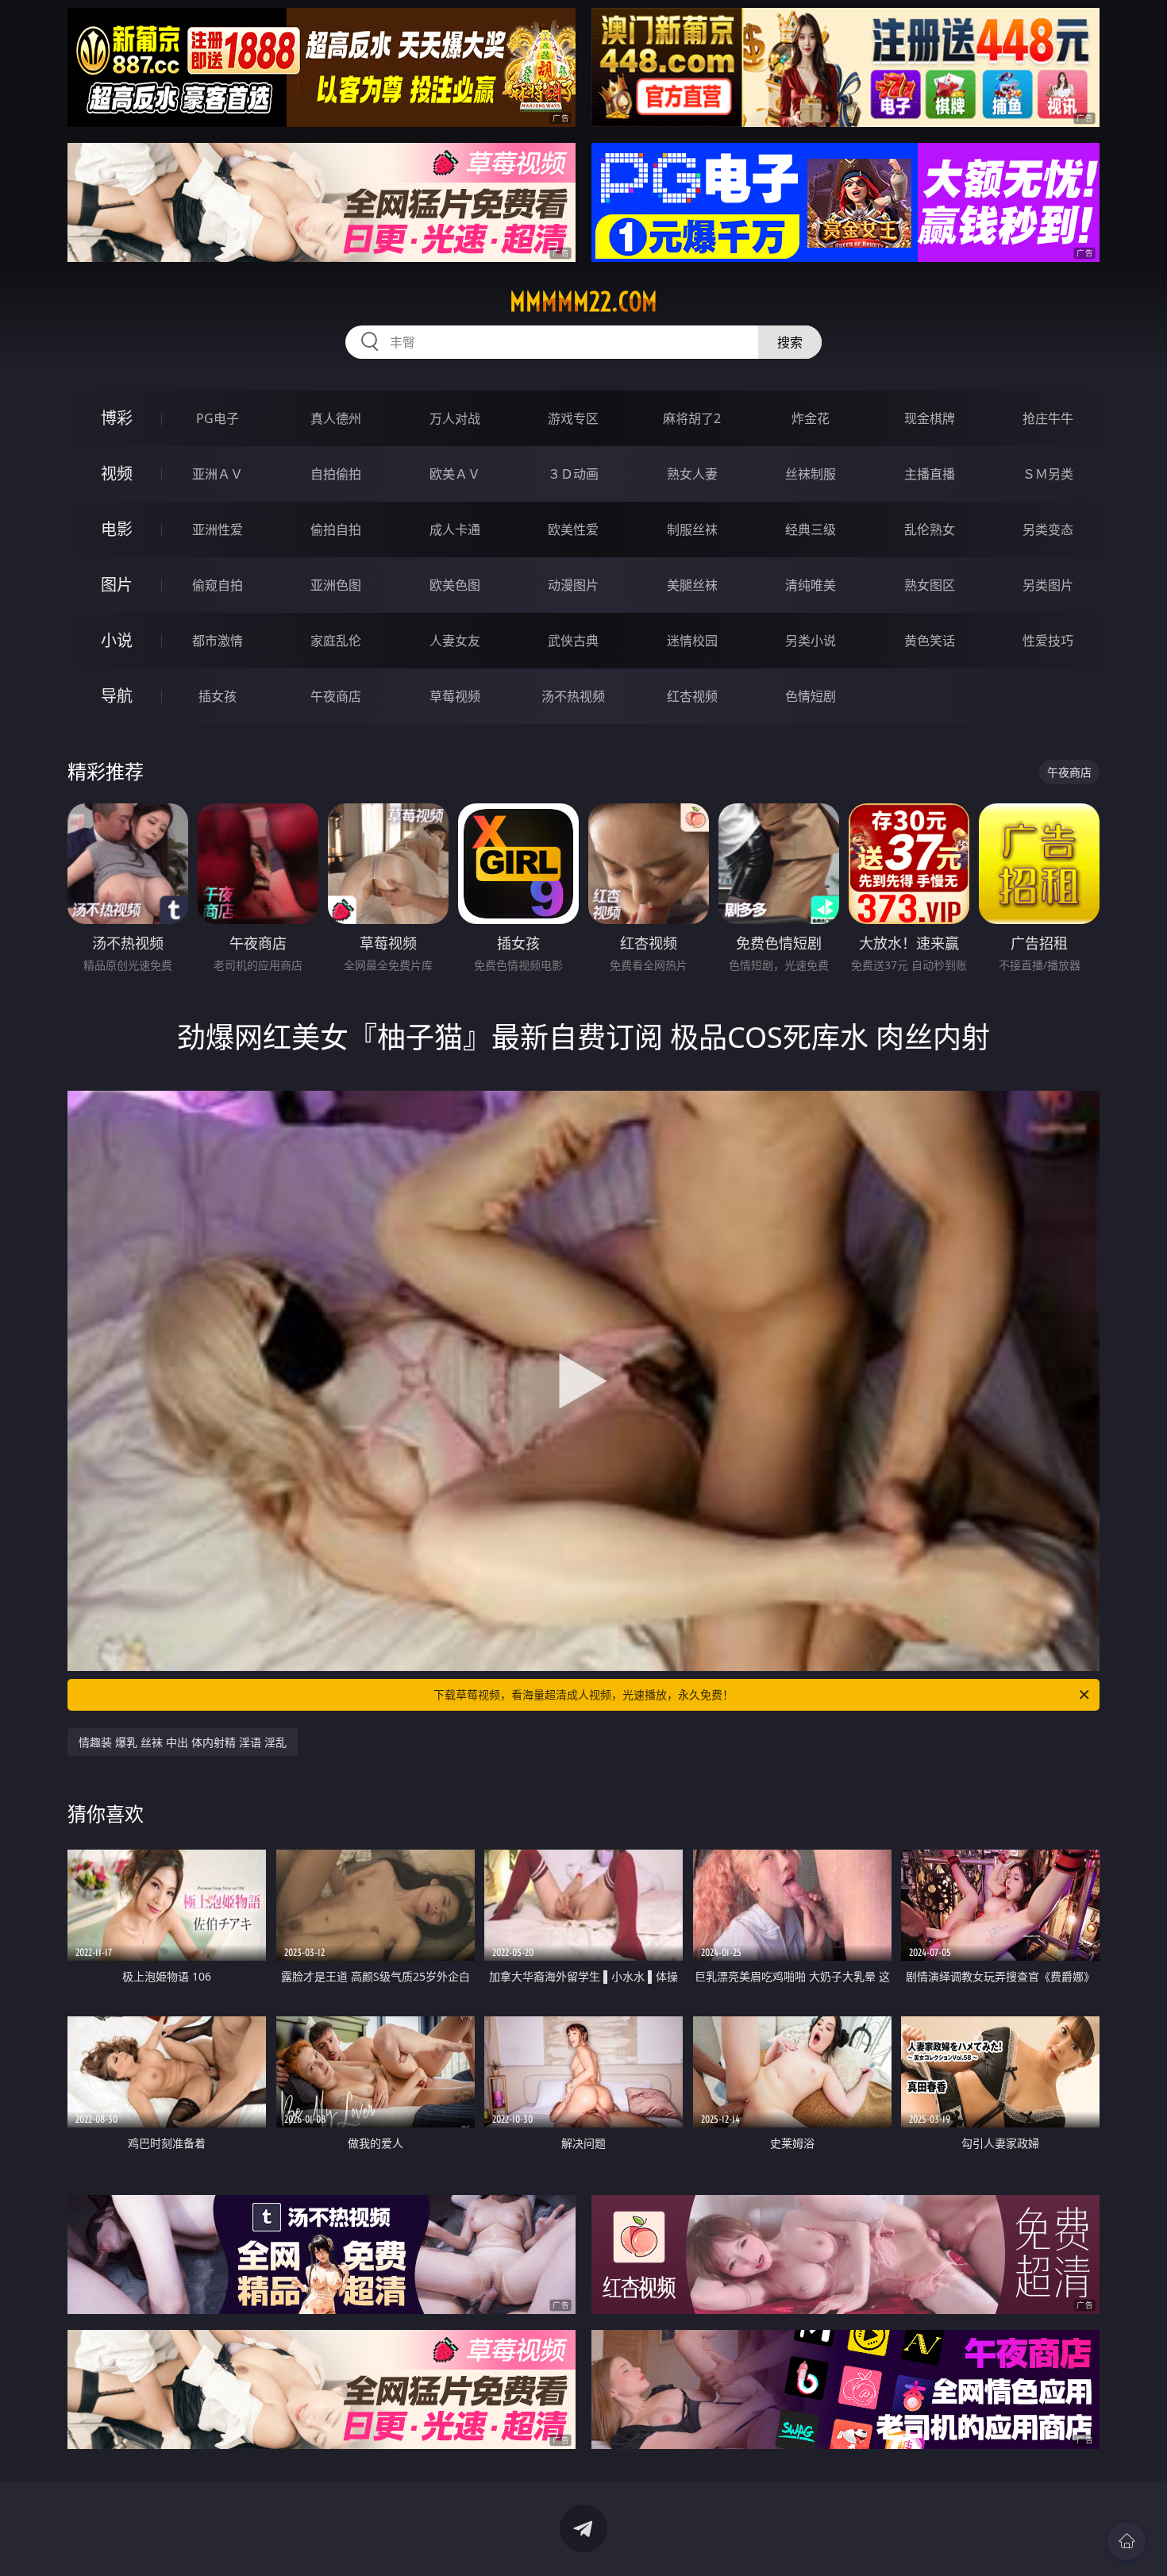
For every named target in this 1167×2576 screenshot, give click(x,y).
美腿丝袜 (692, 585)
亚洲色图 (336, 585)
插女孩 (218, 696)
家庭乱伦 (336, 641)
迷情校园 (692, 641)
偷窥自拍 (218, 585)
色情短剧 (811, 696)
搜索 (790, 342)
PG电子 (218, 418)
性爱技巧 (1048, 641)
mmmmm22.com (583, 302)
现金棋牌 (930, 418)
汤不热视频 (573, 696)
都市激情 (218, 641)
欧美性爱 (573, 529)
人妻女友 (455, 641)
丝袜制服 (811, 474)
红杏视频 (692, 696)
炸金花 (811, 418)
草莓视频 (455, 696)
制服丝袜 (692, 529)
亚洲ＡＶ (218, 474)
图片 (117, 585)
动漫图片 (573, 585)
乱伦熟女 (930, 529)
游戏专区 (573, 418)
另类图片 (1048, 585)
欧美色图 (455, 585)
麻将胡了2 (692, 418)
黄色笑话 (930, 641)
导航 (117, 696)
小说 (117, 640)
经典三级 (811, 529)
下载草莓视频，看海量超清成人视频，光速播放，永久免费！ (583, 1694)
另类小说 (811, 641)
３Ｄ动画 (573, 474)
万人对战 (455, 418)
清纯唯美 (811, 585)
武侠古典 (573, 641)
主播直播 (930, 474)
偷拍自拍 (336, 529)
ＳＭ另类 (1048, 474)
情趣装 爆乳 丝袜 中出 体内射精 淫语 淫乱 (183, 1742)
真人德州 (336, 418)
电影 (117, 529)
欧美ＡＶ (455, 474)
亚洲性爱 (218, 529)
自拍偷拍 (336, 474)
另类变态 (1048, 529)
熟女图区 (930, 585)
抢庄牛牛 (1048, 418)
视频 (117, 474)
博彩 (117, 418)
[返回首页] (1127, 2541)
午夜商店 (336, 696)
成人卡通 (455, 529)
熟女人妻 (692, 474)
